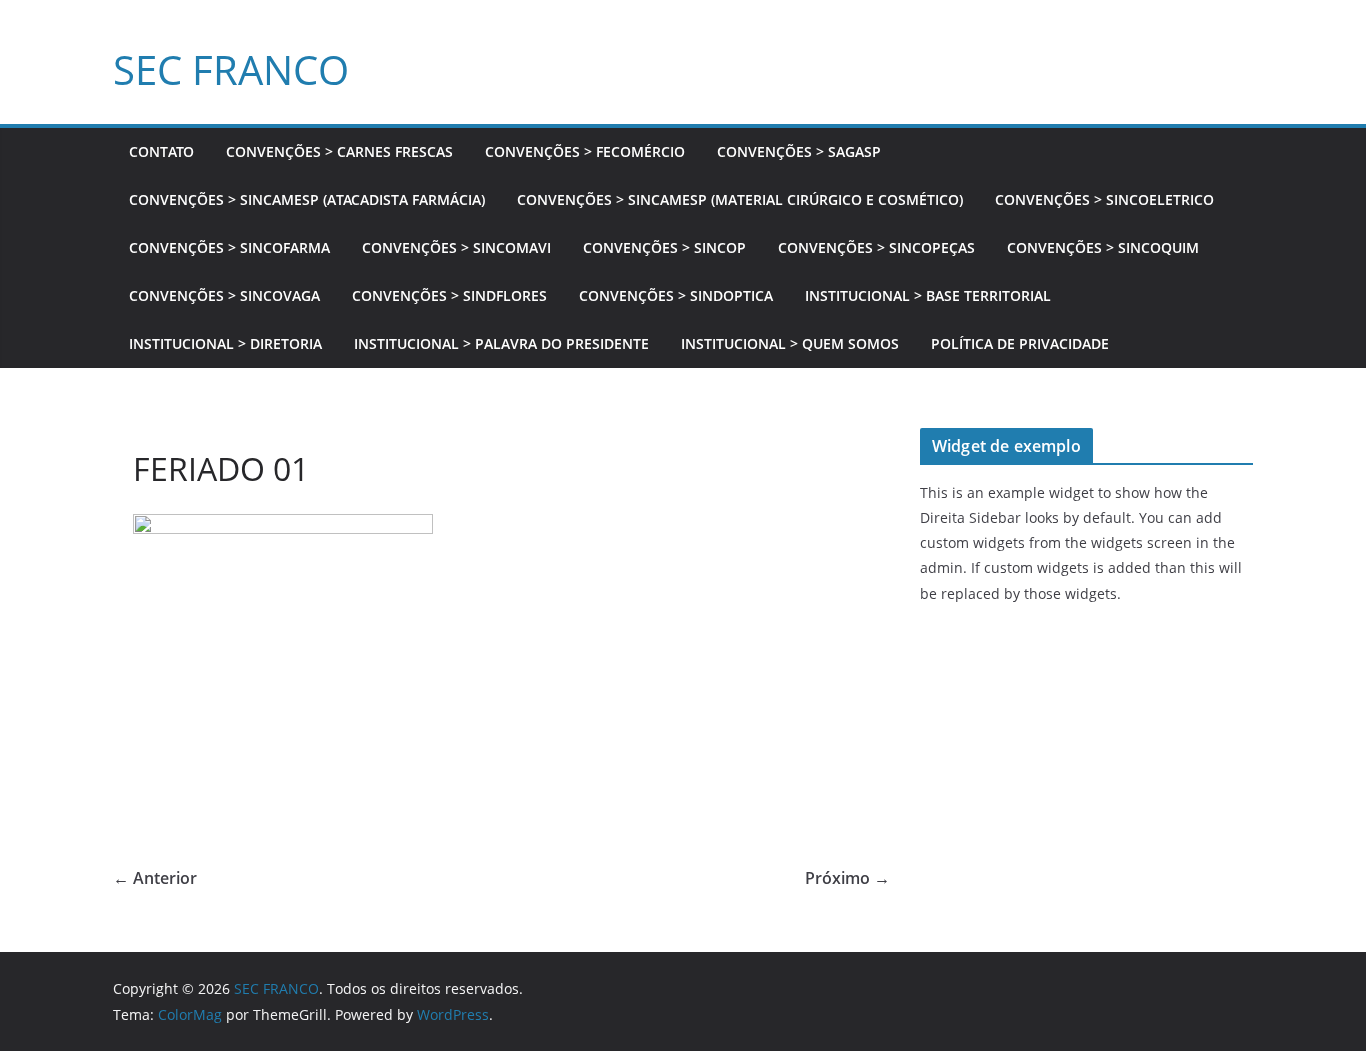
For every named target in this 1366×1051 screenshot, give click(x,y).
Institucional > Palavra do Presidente (501, 343)
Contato (161, 151)
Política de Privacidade (1020, 343)
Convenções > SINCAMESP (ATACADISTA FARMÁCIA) (307, 199)
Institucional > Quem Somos (790, 343)
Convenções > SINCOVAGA (224, 295)
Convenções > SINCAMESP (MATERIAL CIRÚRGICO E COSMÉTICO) (740, 199)
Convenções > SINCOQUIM (1103, 247)
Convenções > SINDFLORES (449, 295)
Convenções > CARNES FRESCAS (339, 151)
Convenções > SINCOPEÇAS (876, 247)
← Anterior (155, 878)
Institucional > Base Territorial (928, 295)
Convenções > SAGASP (799, 151)
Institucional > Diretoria (225, 343)
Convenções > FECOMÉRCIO (585, 151)
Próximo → (847, 878)
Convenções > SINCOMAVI (456, 247)
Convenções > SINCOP (664, 247)
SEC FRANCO (231, 69)
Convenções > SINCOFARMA (229, 247)
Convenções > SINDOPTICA (676, 295)
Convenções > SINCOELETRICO (1104, 199)
